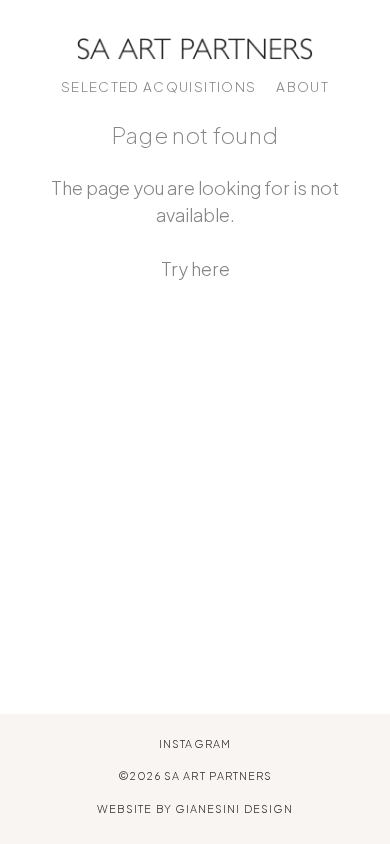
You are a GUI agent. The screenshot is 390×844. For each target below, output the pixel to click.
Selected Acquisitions (158, 86)
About (302, 86)
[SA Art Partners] (195, 46)
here (210, 268)
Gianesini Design (234, 808)
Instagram (195, 743)
